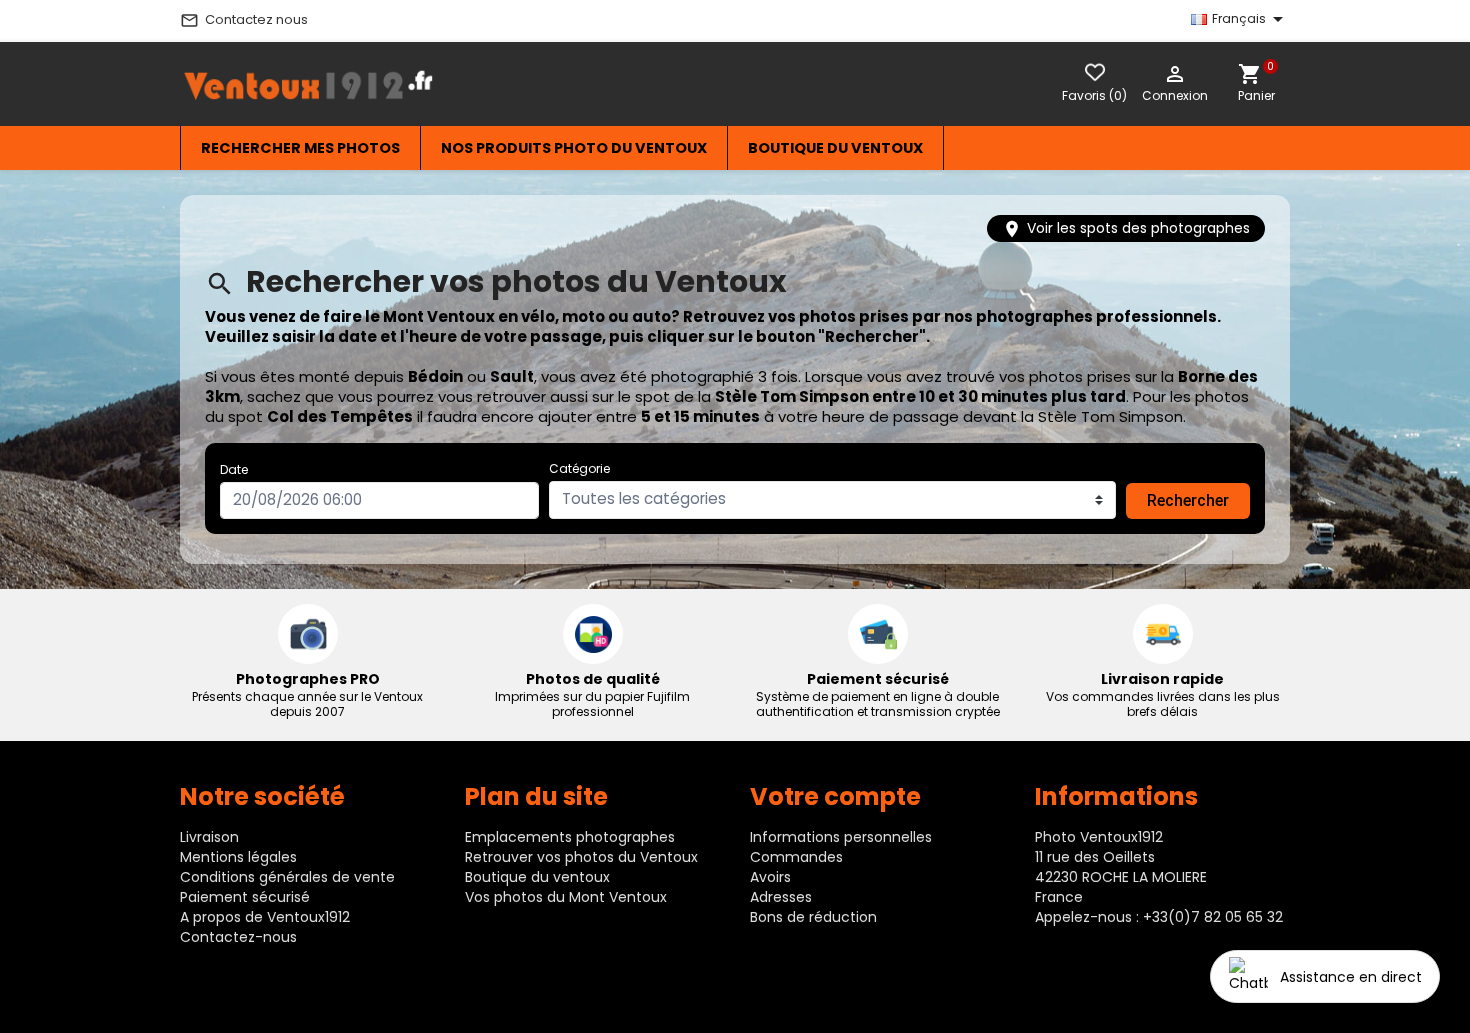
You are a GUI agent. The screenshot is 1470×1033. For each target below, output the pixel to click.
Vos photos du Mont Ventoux (566, 897)
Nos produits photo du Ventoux (574, 148)
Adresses (781, 897)
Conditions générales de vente (287, 877)
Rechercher (1188, 500)
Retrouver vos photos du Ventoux (581, 857)
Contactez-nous (238, 937)
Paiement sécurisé (245, 897)
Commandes (796, 857)
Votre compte (835, 796)
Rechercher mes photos (300, 148)
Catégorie (579, 468)
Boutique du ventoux (835, 148)
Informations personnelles (841, 837)
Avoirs (770, 877)
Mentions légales (238, 857)
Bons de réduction (813, 917)
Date (234, 469)
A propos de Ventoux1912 (265, 917)
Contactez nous (244, 20)
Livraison (209, 837)
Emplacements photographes (570, 837)
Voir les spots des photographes (1126, 228)
